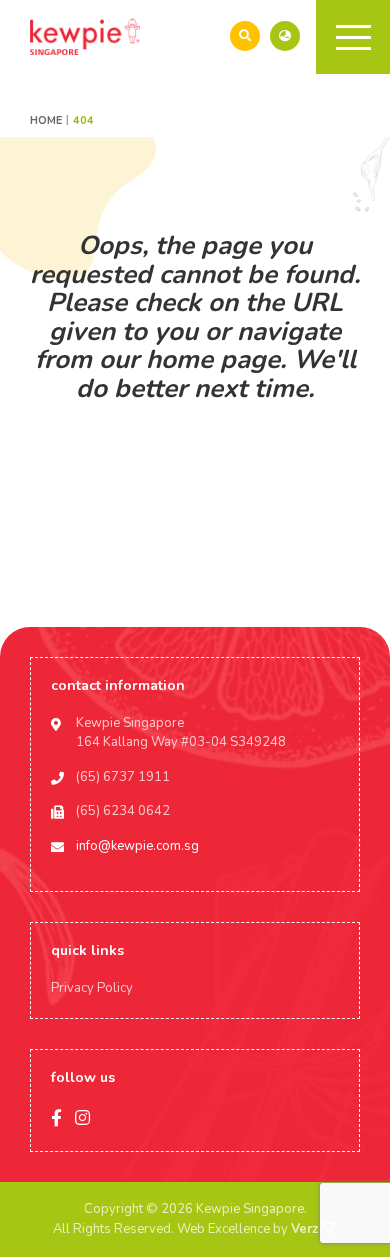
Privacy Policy (92, 988)
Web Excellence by (247, 1229)
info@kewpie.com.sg (137, 846)
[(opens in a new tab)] (285, 36)
